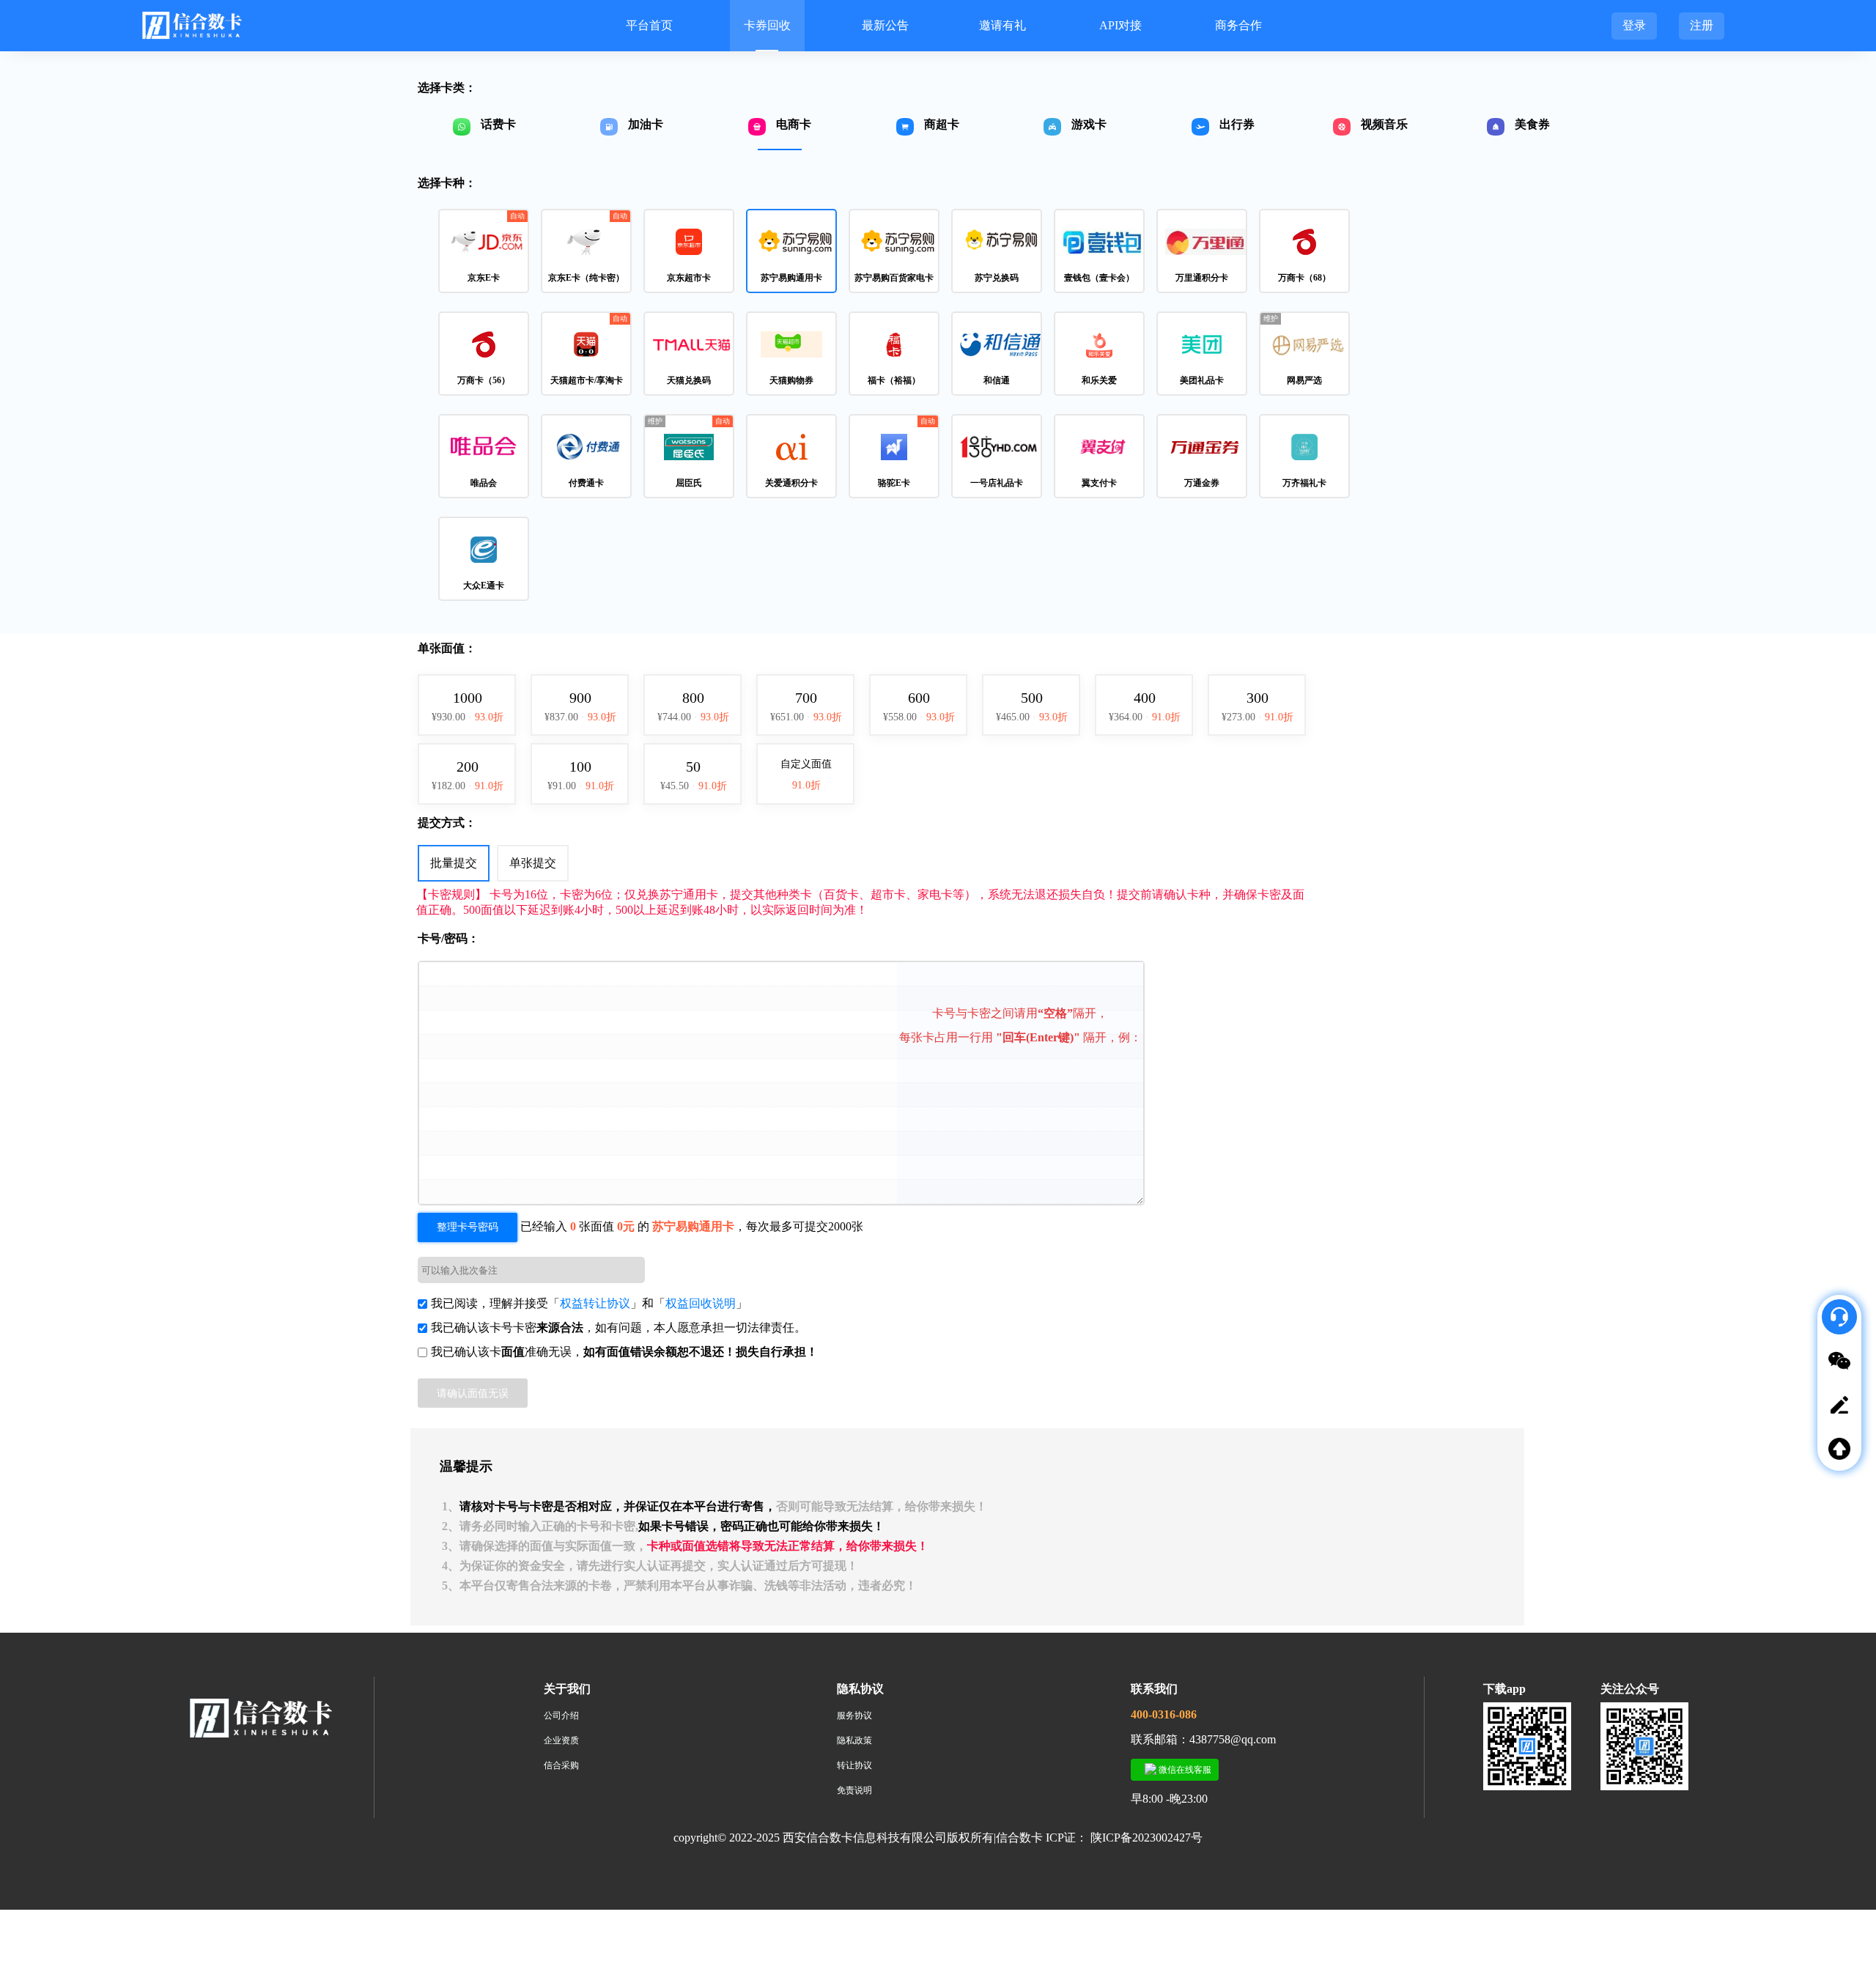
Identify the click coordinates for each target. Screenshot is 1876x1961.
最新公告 (885, 25)
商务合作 (1238, 25)
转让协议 (854, 1765)
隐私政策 (854, 1740)
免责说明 (854, 1790)
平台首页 (649, 25)
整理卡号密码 (468, 1227)
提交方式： (447, 823)
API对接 (1120, 25)
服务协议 (854, 1716)
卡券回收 (767, 25)
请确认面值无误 (473, 1393)
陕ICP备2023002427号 (1146, 1838)
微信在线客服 (1184, 1770)
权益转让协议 (595, 1303)
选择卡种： (447, 183)
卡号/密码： (448, 938)
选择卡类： (447, 88)
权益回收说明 (701, 1303)
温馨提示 (466, 1466)
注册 (1702, 25)
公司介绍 (561, 1716)
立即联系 (1847, 1503)
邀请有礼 (1002, 25)
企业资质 (561, 1740)
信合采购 (561, 1765)
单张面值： (447, 648)
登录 (1634, 25)
